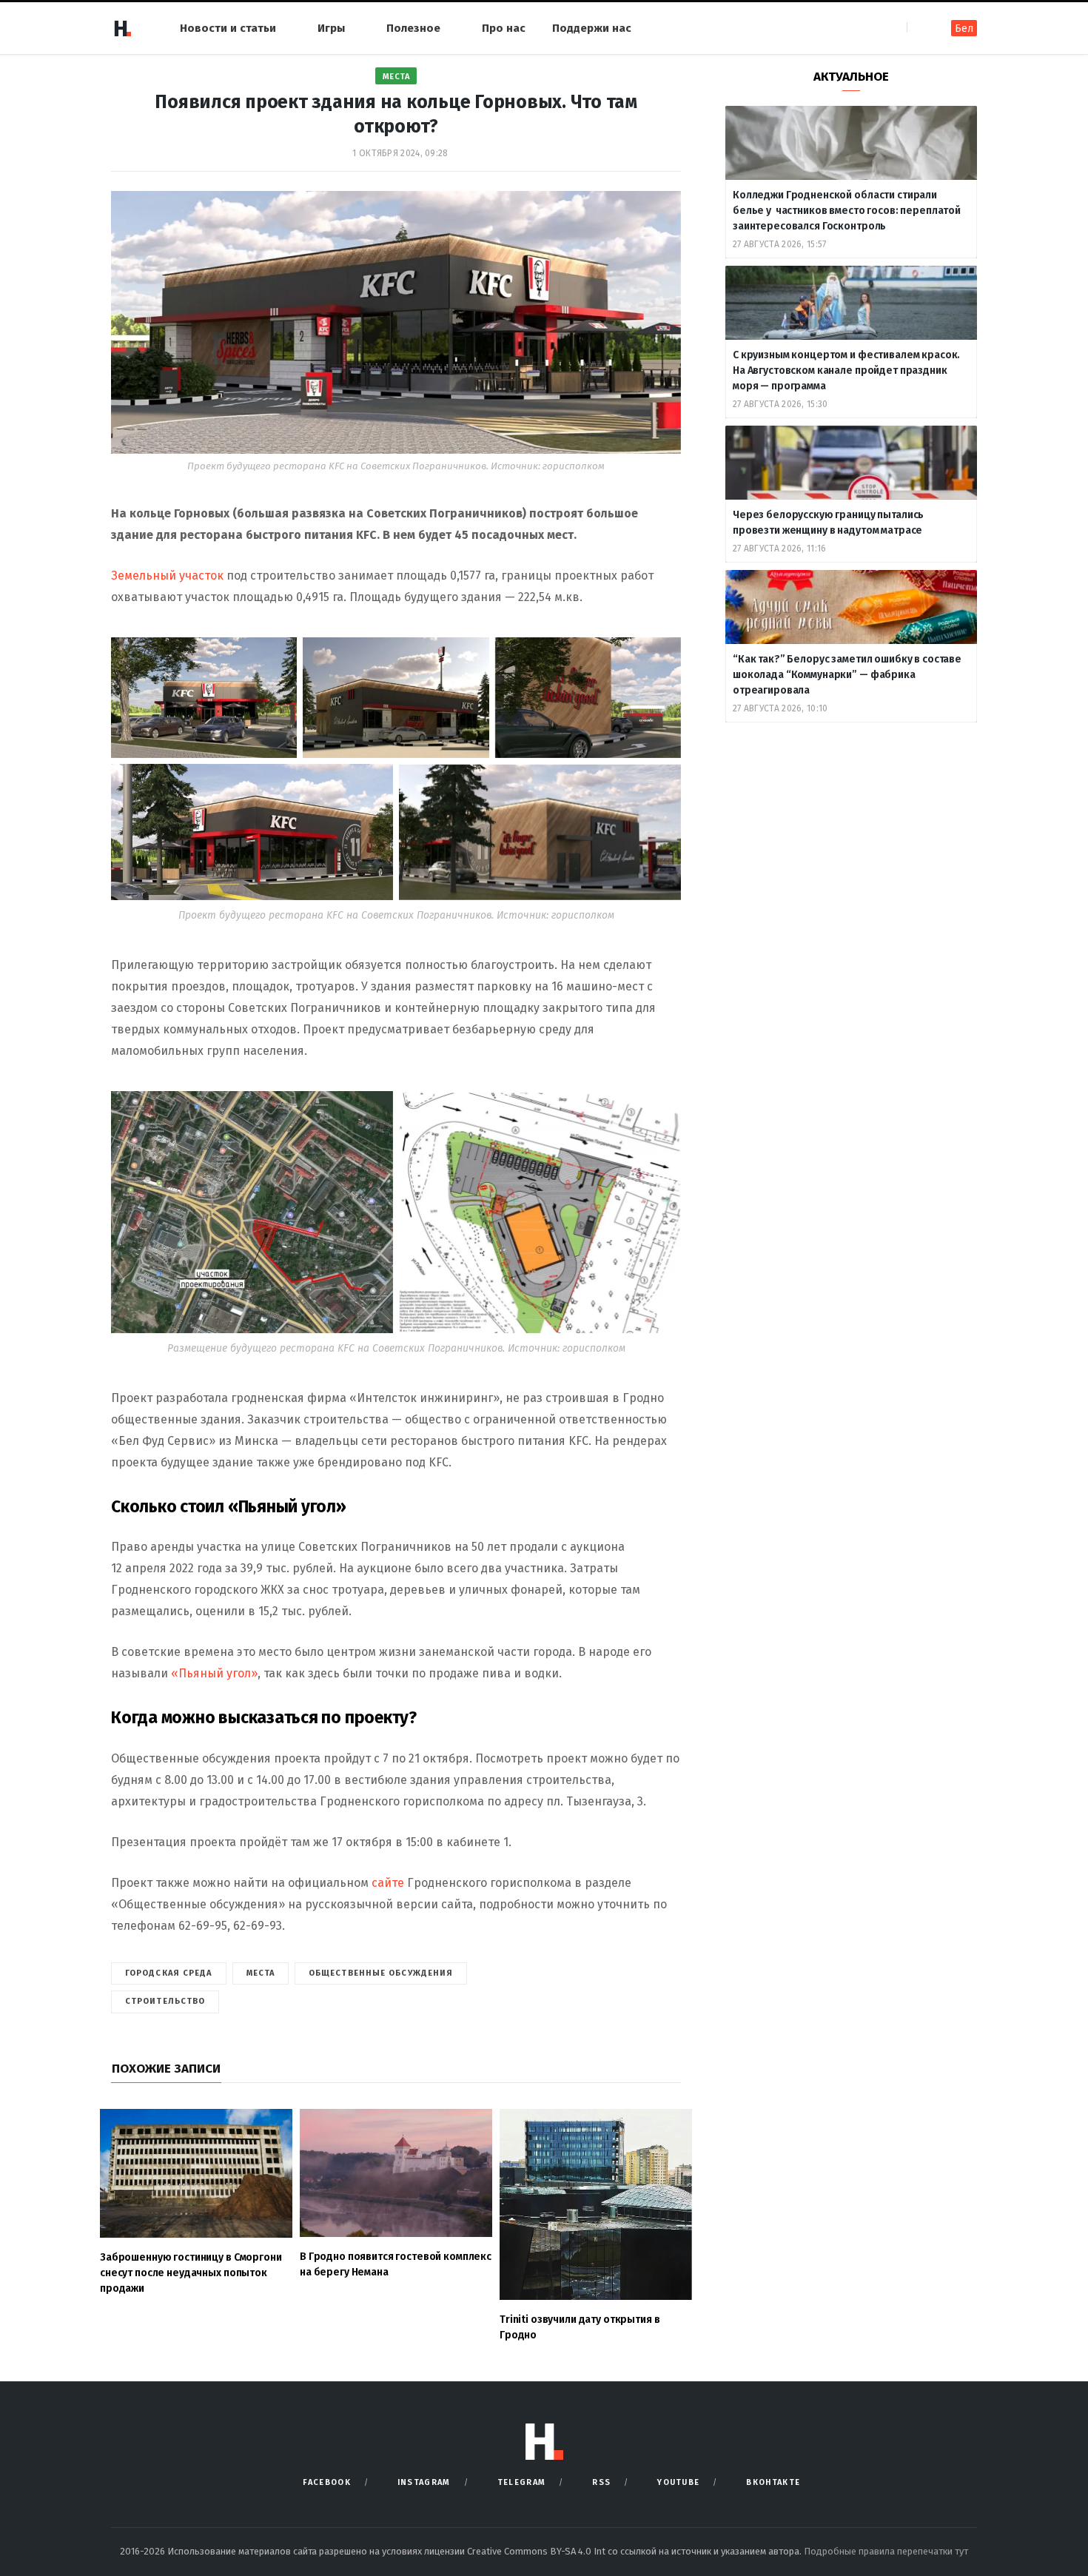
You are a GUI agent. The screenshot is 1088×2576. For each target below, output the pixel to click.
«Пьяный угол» (214, 1673)
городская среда (169, 1973)
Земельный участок (167, 576)
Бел (964, 28)
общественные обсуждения (381, 1973)
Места (396, 77)
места (261, 1973)
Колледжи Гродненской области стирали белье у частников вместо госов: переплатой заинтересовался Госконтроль (847, 211)
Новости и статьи (228, 28)
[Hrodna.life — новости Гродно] (122, 28)
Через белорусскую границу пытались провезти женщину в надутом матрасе (828, 523)
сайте (389, 1883)
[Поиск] (920, 28)
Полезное (413, 28)
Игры (331, 28)
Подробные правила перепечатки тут (886, 2551)
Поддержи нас (592, 28)
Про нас (504, 28)
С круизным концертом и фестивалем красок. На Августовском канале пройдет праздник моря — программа (846, 370)
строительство (165, 2001)
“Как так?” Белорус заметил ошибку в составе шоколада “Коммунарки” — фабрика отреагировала (847, 675)
